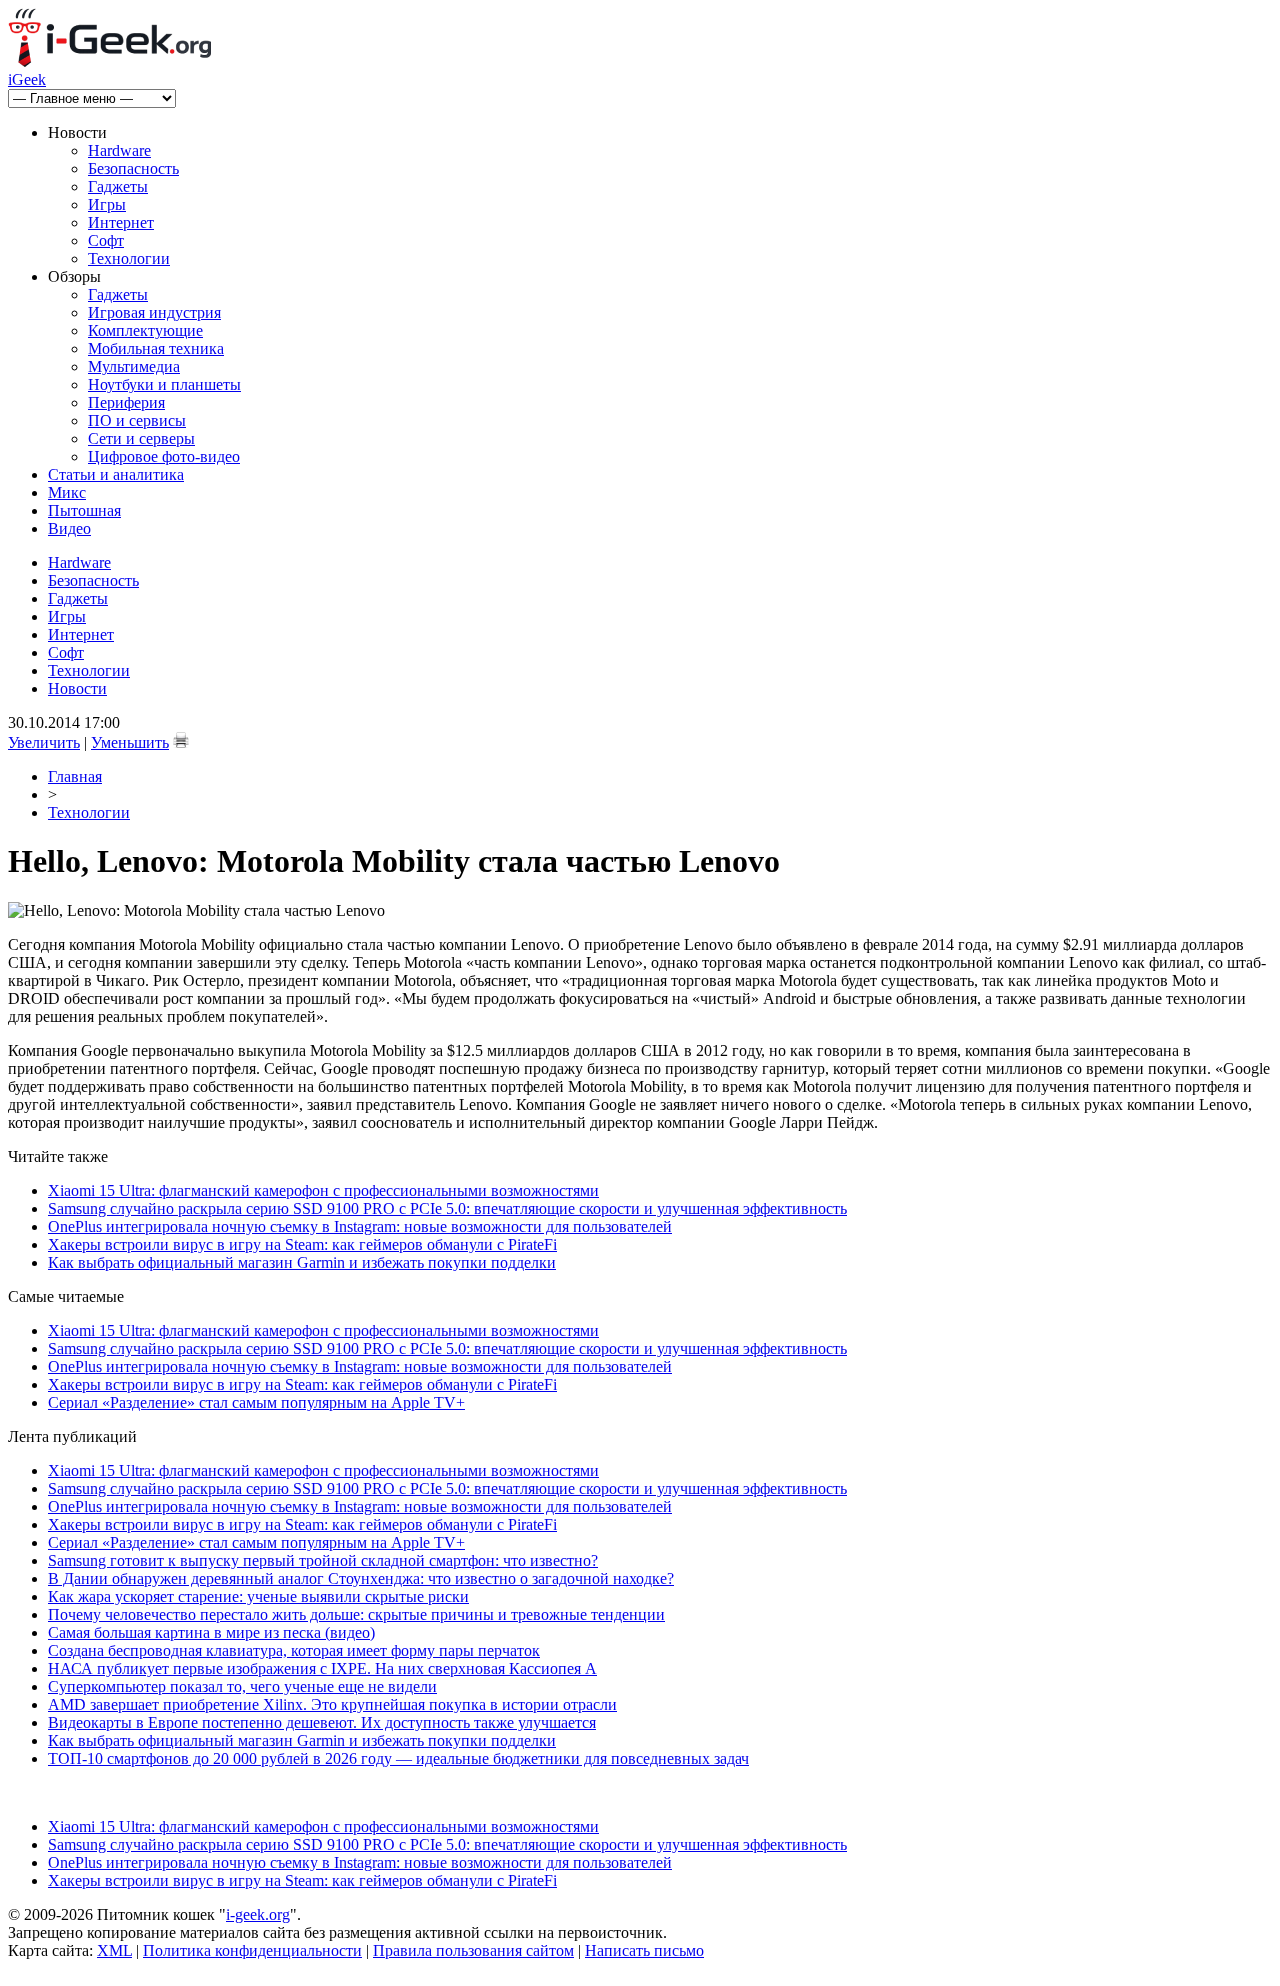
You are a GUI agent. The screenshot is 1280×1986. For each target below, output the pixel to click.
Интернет (121, 222)
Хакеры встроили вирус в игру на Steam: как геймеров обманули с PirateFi (302, 1244)
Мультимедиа (134, 366)
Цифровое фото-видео (164, 456)
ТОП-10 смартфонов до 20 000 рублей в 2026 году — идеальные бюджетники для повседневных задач (398, 1758)
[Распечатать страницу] (181, 740)
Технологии (129, 258)
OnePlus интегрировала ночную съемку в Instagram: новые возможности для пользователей (360, 1226)
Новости (77, 688)
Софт (106, 240)
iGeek (27, 79)
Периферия (126, 402)
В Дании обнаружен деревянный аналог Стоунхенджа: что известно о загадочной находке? (361, 1578)
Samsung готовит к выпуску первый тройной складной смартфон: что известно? (323, 1560)
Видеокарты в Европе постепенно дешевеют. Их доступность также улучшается (322, 1722)
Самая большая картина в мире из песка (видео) (211, 1632)
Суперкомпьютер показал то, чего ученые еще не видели (242, 1686)
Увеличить (44, 742)
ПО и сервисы (137, 420)
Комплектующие (145, 330)
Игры (107, 204)
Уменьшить (130, 742)
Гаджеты (118, 186)
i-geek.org (258, 1914)
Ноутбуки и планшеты (164, 384)
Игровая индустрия (154, 312)
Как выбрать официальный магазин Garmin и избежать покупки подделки (302, 1262)
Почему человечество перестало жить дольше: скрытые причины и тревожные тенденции (356, 1614)
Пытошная (84, 510)
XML (114, 1950)
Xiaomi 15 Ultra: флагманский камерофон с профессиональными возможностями (323, 1190)
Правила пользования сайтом (473, 1950)
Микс (67, 492)
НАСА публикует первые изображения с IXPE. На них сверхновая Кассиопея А (322, 1668)
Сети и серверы (141, 438)
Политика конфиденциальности (252, 1950)
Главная (75, 776)
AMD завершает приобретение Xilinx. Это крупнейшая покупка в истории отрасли (332, 1704)
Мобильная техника (156, 348)
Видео (69, 528)
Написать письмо (644, 1950)
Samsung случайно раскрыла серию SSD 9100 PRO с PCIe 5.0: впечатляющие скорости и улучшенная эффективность (447, 1208)
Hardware (119, 150)
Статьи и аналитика (116, 474)
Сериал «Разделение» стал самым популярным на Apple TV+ (256, 1402)
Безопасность (133, 168)
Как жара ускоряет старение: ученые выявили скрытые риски (258, 1596)
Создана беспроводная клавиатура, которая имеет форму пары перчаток (294, 1650)
